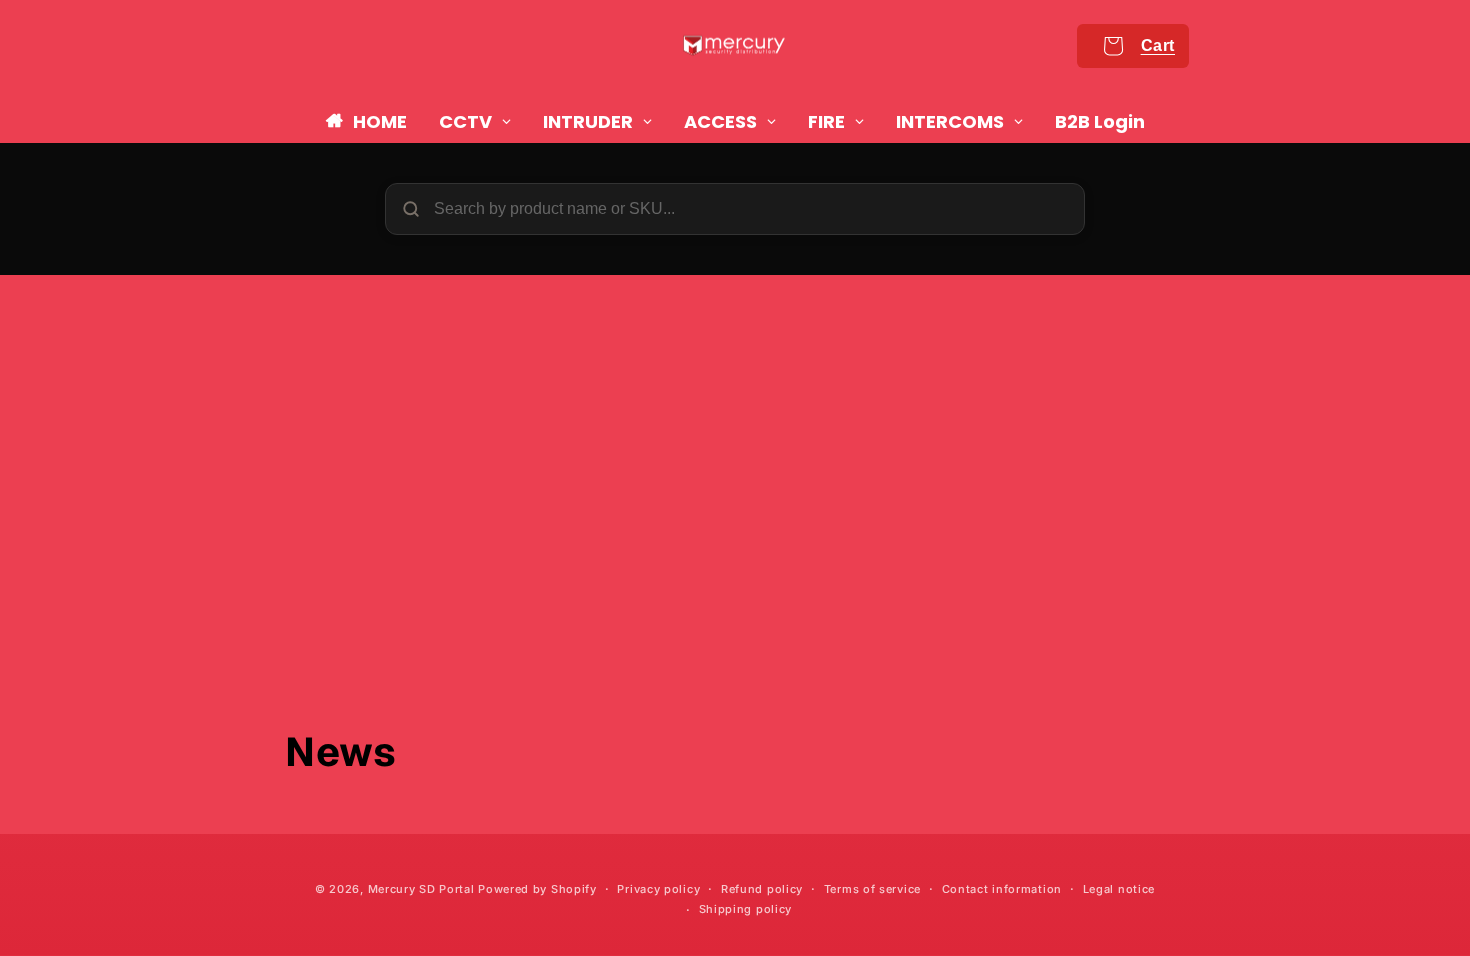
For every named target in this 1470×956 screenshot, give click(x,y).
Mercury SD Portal (421, 889)
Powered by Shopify (537, 889)
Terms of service (872, 889)
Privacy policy (658, 889)
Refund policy (762, 889)
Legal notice (1119, 889)
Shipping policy (746, 909)
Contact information (1002, 889)
